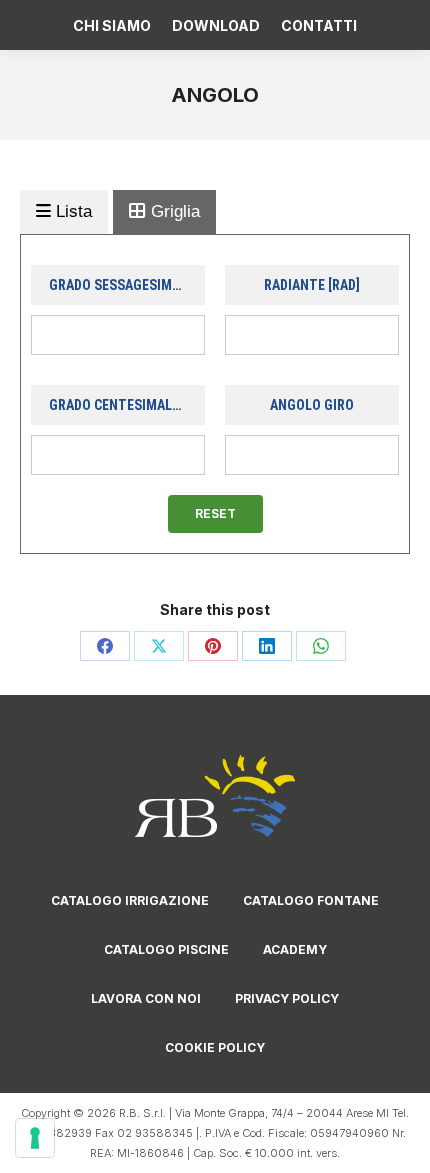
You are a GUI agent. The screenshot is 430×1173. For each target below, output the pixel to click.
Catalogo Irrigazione (130, 900)
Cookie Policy (215, 1047)
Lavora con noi (146, 998)
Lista (71, 211)
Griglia (173, 211)
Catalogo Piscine (166, 949)
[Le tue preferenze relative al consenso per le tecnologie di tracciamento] (35, 1138)
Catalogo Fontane (311, 900)
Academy (295, 949)
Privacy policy (287, 998)
